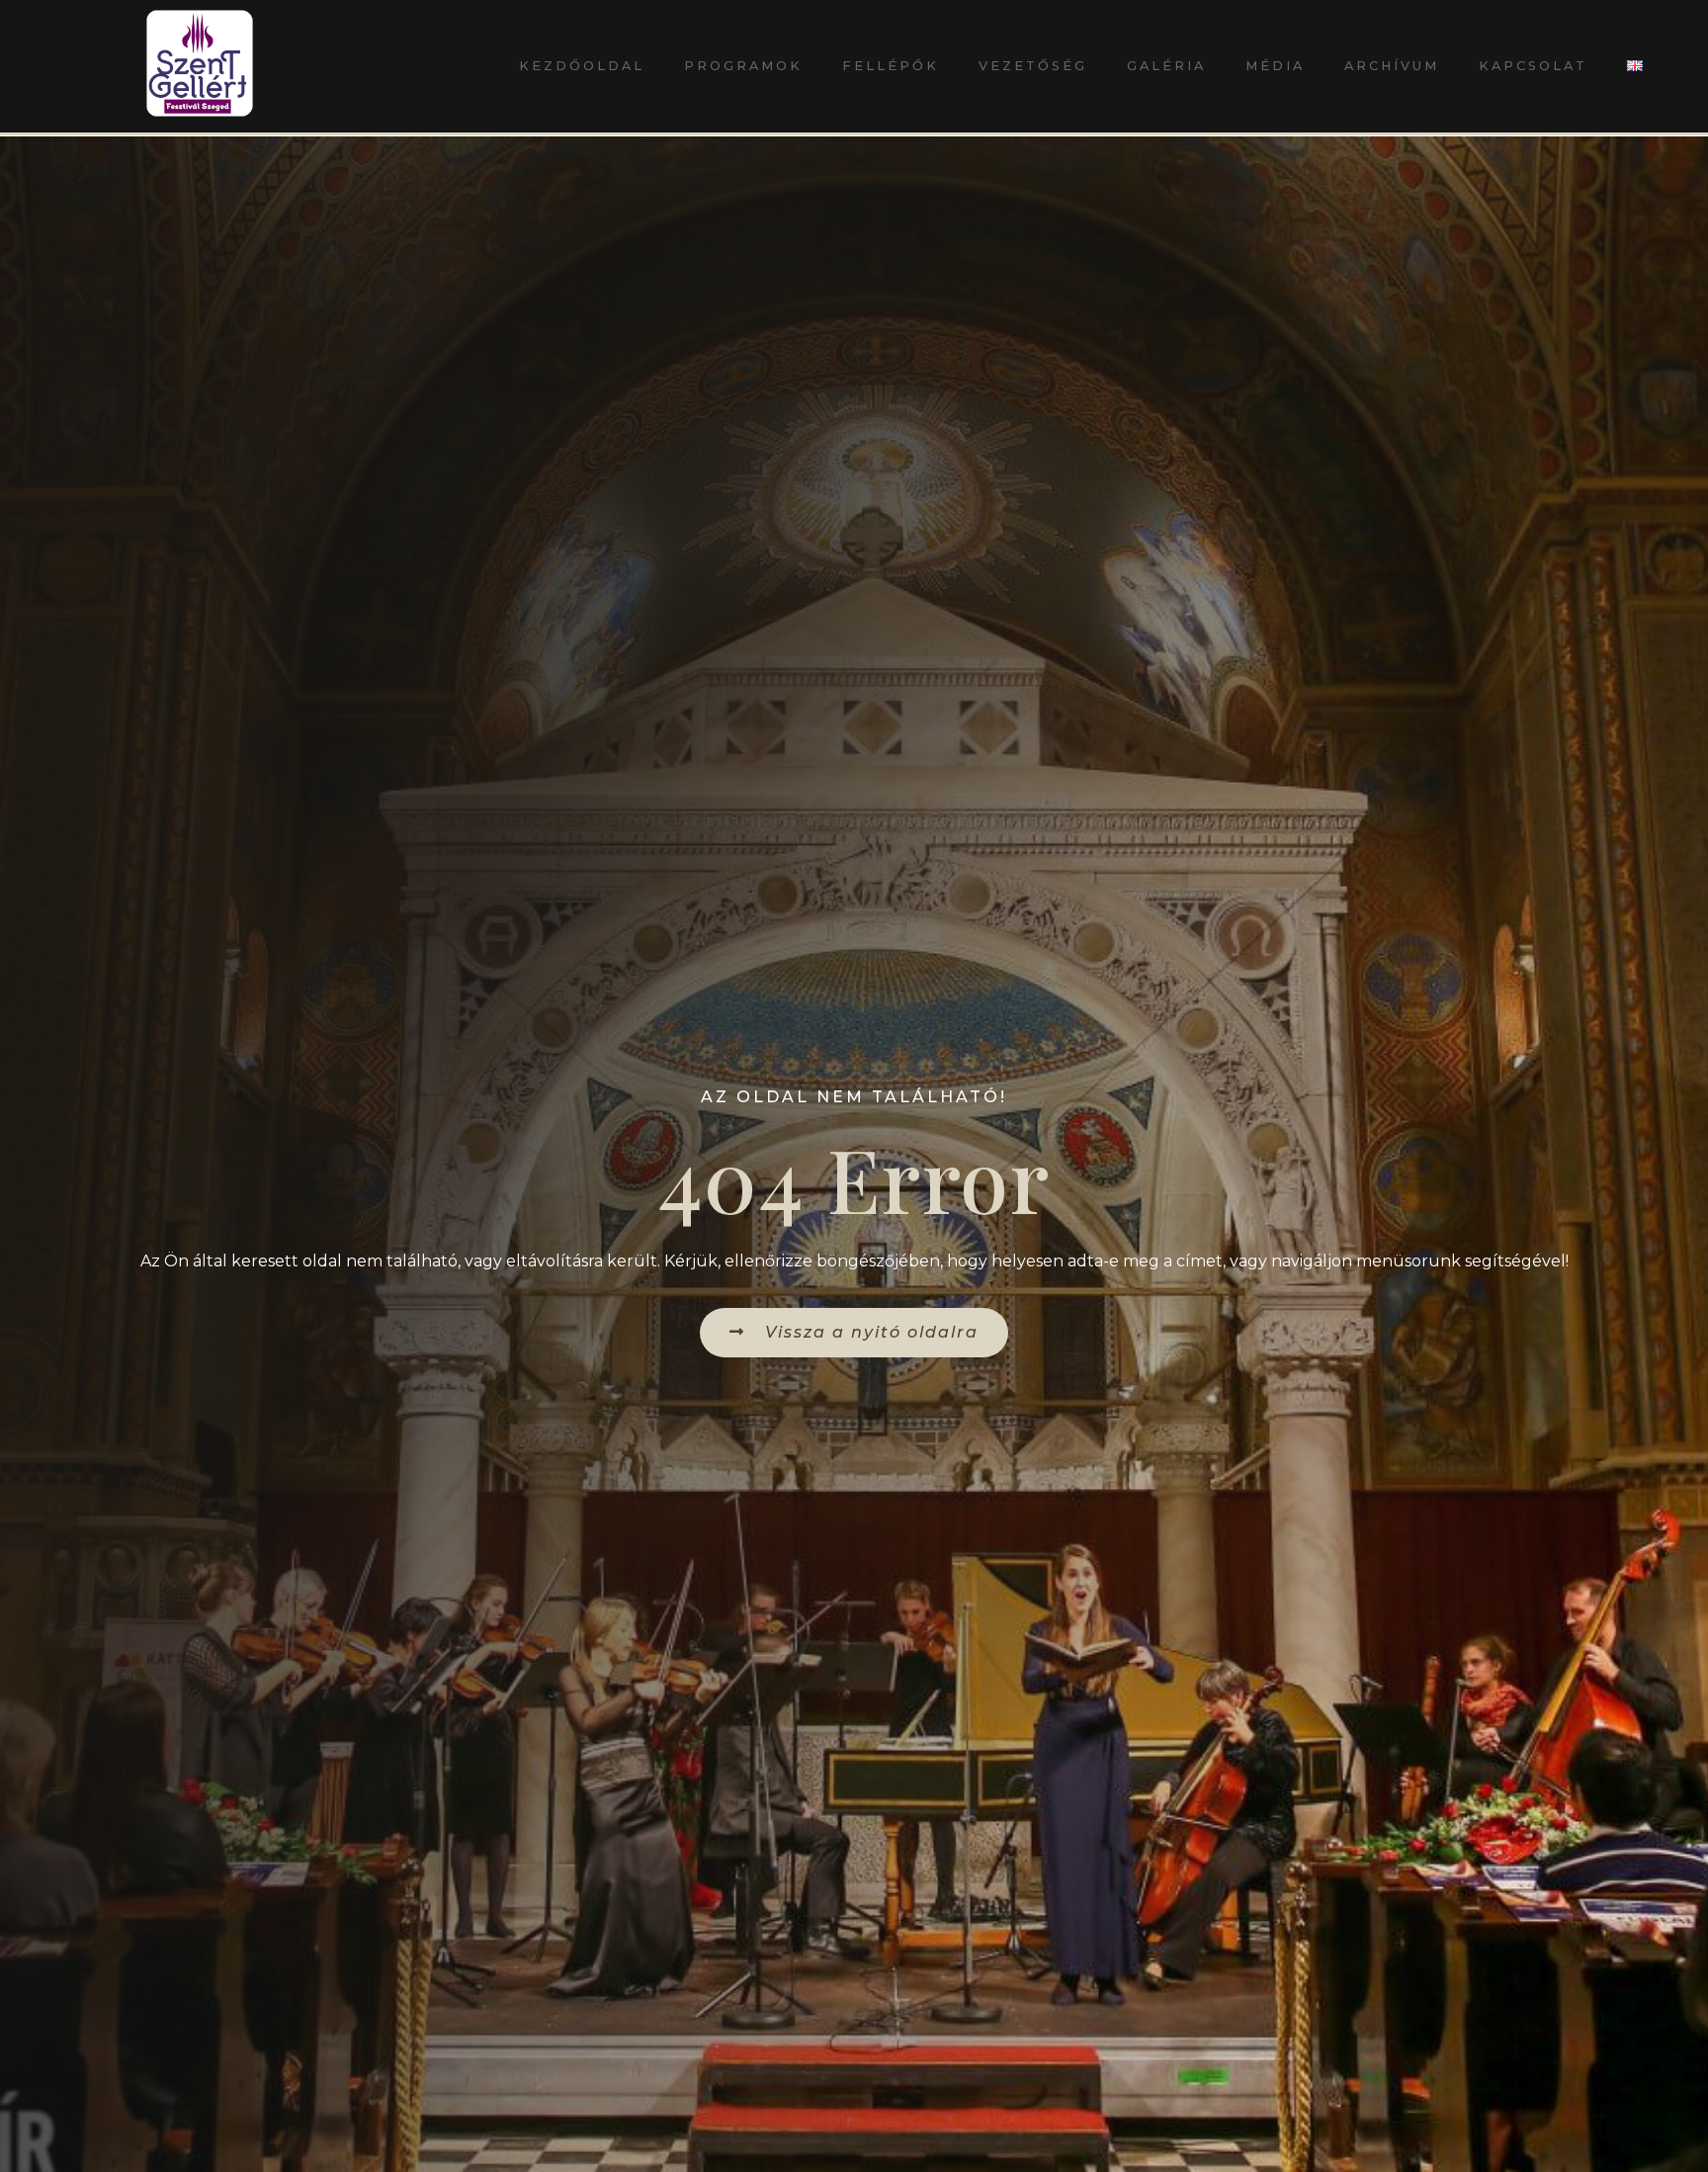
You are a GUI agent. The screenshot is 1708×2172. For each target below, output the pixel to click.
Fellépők (891, 66)
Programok (743, 66)
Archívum (1392, 66)
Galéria (1166, 66)
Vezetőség (1033, 66)
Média (1275, 66)
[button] (854, 1332)
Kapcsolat (1533, 66)
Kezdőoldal (582, 66)
